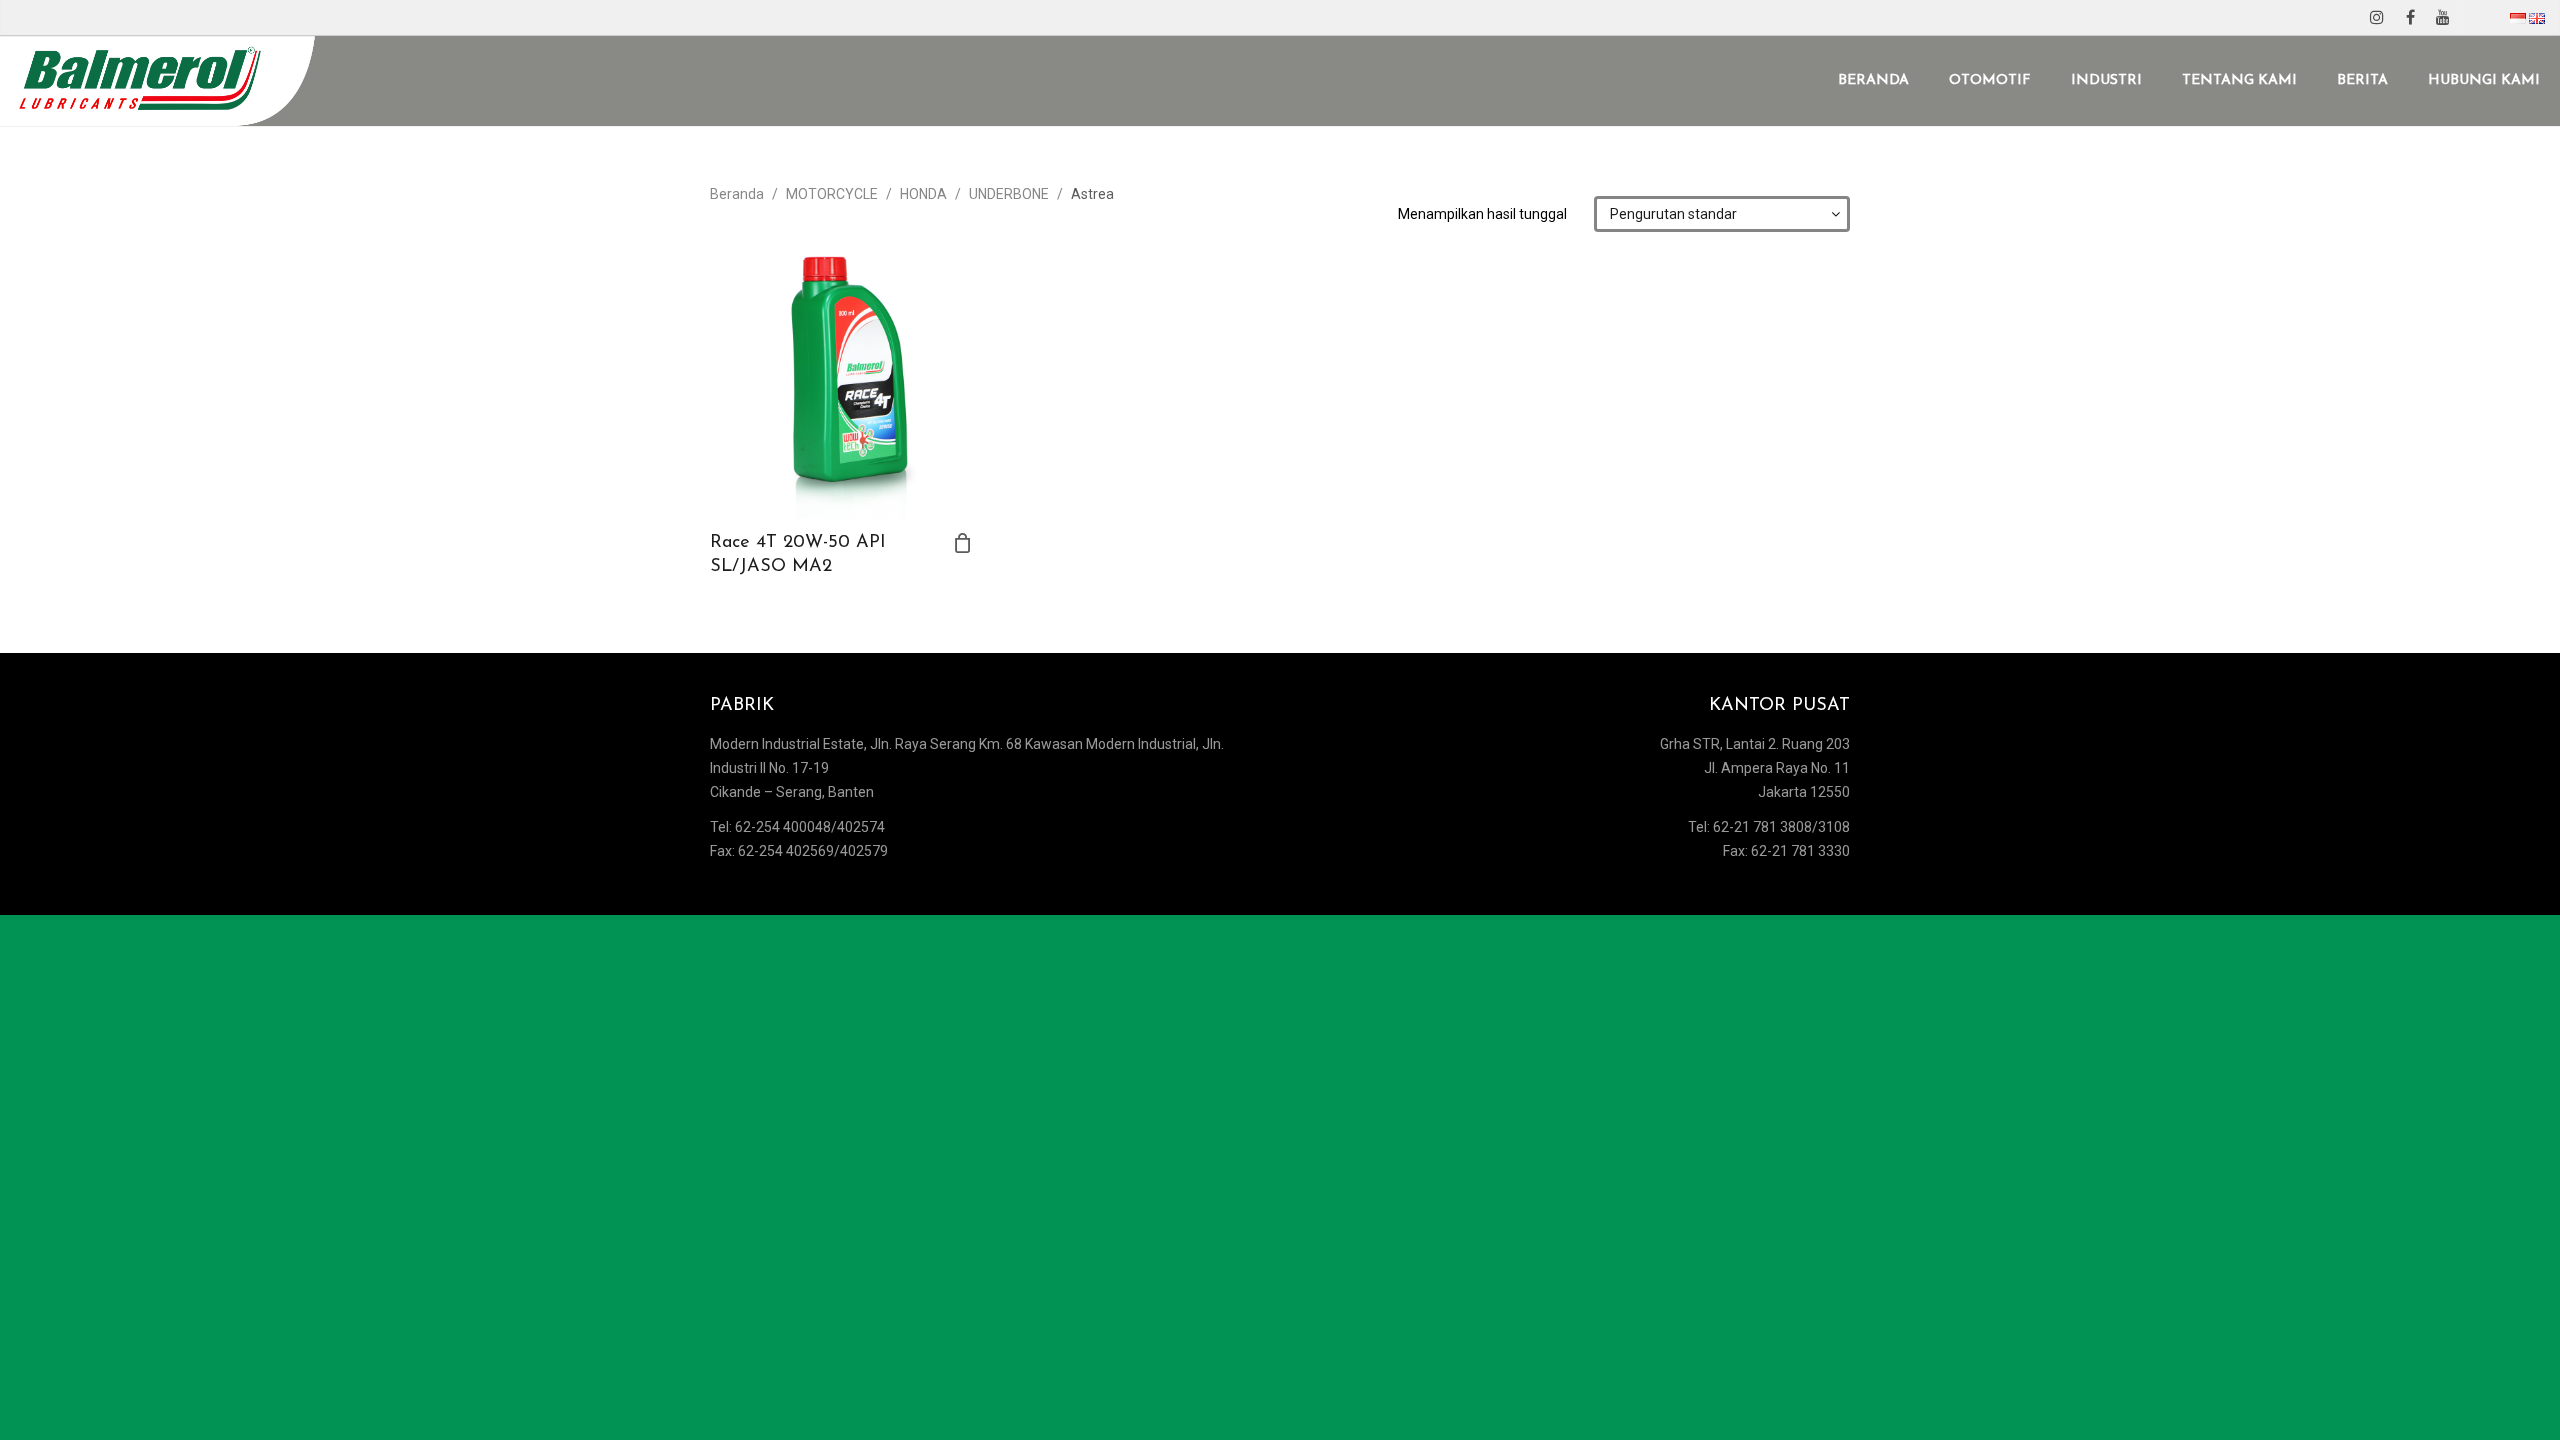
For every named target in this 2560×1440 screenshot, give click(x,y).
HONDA (923, 194)
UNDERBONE (1009, 194)
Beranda (737, 194)
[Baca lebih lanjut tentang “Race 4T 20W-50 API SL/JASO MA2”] (963, 543)
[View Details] (841, 387)
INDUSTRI (2106, 80)
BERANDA (1873, 80)
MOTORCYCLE (832, 194)
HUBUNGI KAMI (2484, 80)
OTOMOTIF (1990, 80)
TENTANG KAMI (2239, 80)
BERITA (2362, 80)
